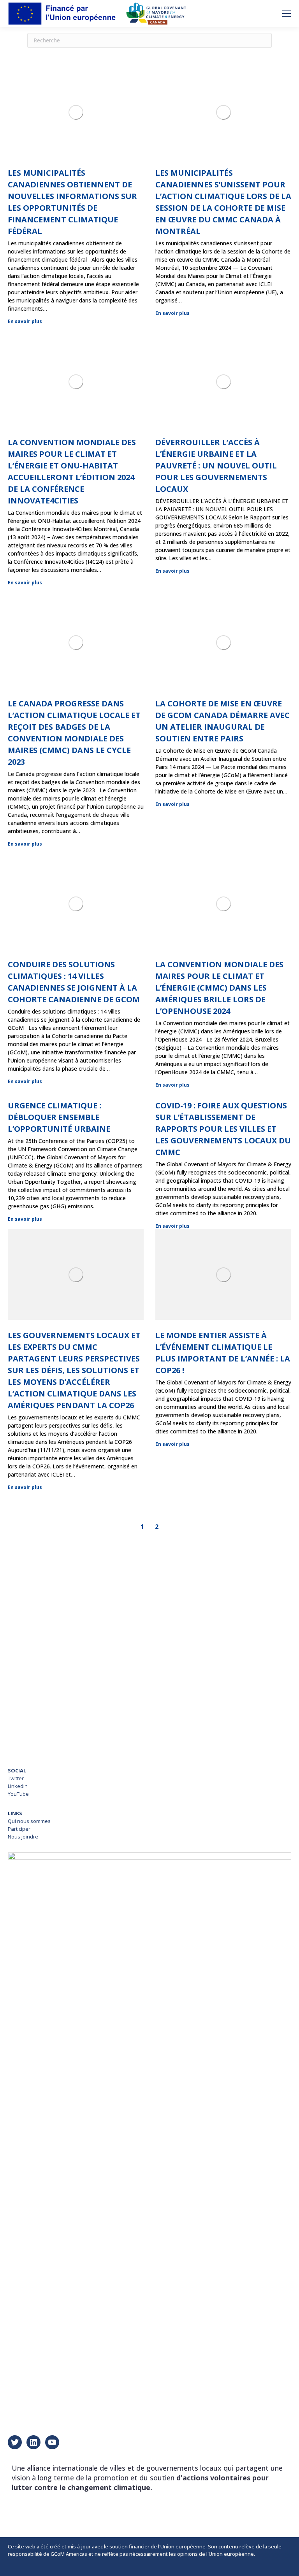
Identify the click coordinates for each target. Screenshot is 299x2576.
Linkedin (18, 1786)
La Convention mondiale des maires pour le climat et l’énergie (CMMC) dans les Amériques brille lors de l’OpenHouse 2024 (219, 988)
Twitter (16, 1778)
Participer (19, 1829)
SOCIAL (17, 1770)
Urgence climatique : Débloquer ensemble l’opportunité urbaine (59, 1117)
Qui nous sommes (29, 1821)
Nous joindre (23, 1837)
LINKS (15, 1813)
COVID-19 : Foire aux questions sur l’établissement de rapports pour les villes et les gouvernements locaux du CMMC (223, 1129)
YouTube (18, 1794)
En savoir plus (25, 322)
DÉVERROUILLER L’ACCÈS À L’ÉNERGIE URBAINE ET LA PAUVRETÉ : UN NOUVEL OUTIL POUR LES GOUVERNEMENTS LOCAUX (216, 466)
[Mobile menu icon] (287, 14)
